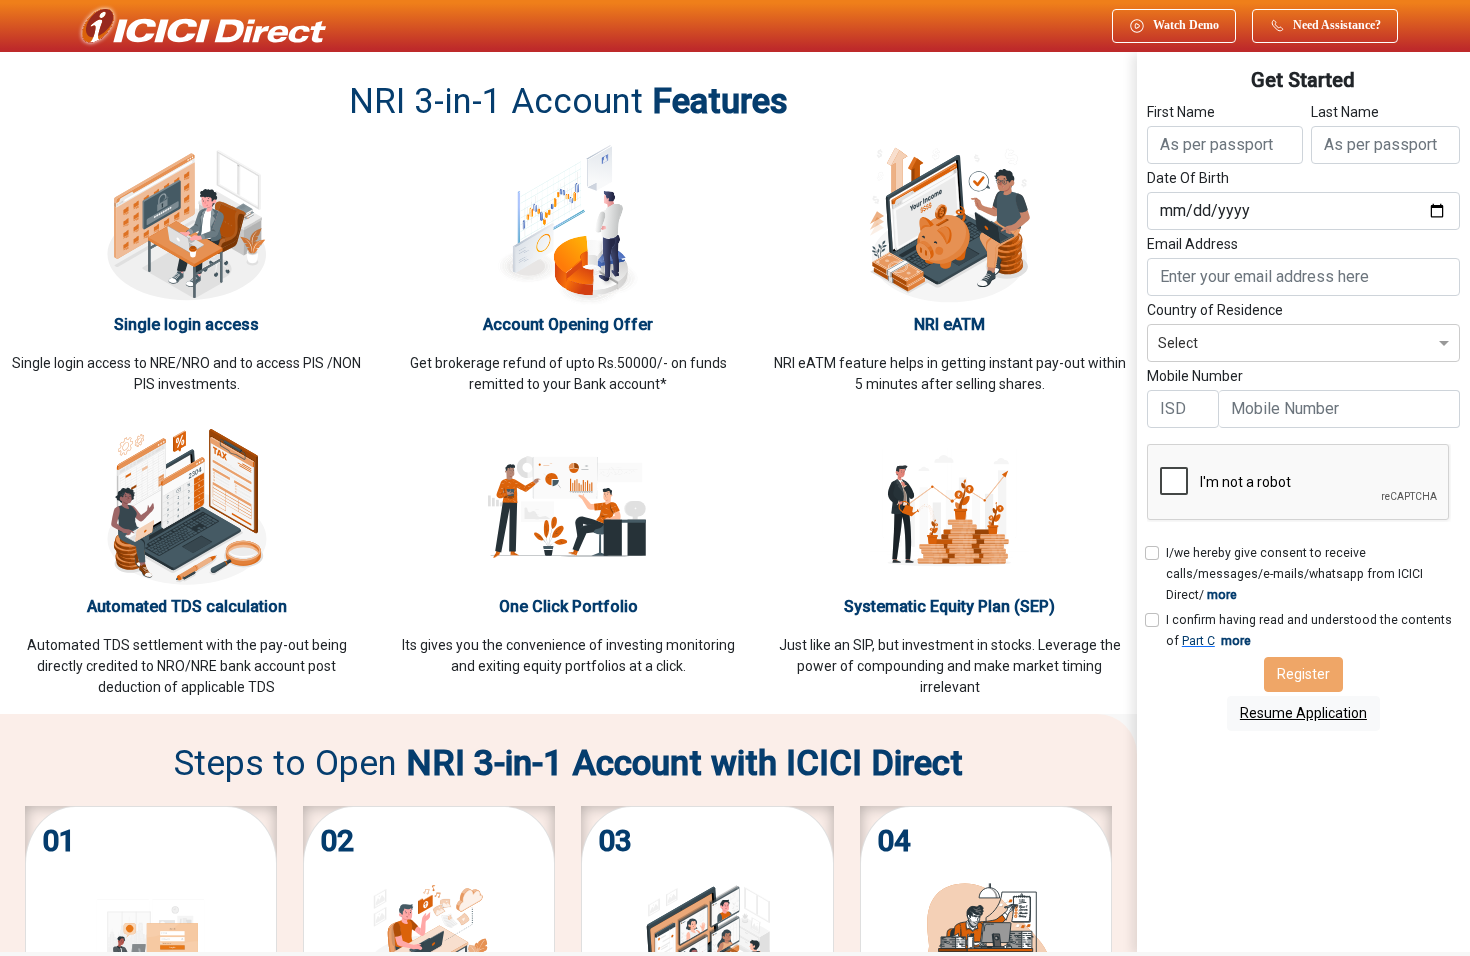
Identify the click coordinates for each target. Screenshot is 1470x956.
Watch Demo (1186, 25)
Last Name (1345, 112)
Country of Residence (1215, 310)
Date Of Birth (1188, 178)
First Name (1181, 112)
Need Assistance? (1337, 25)
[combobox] (1303, 340)
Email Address (1192, 244)
